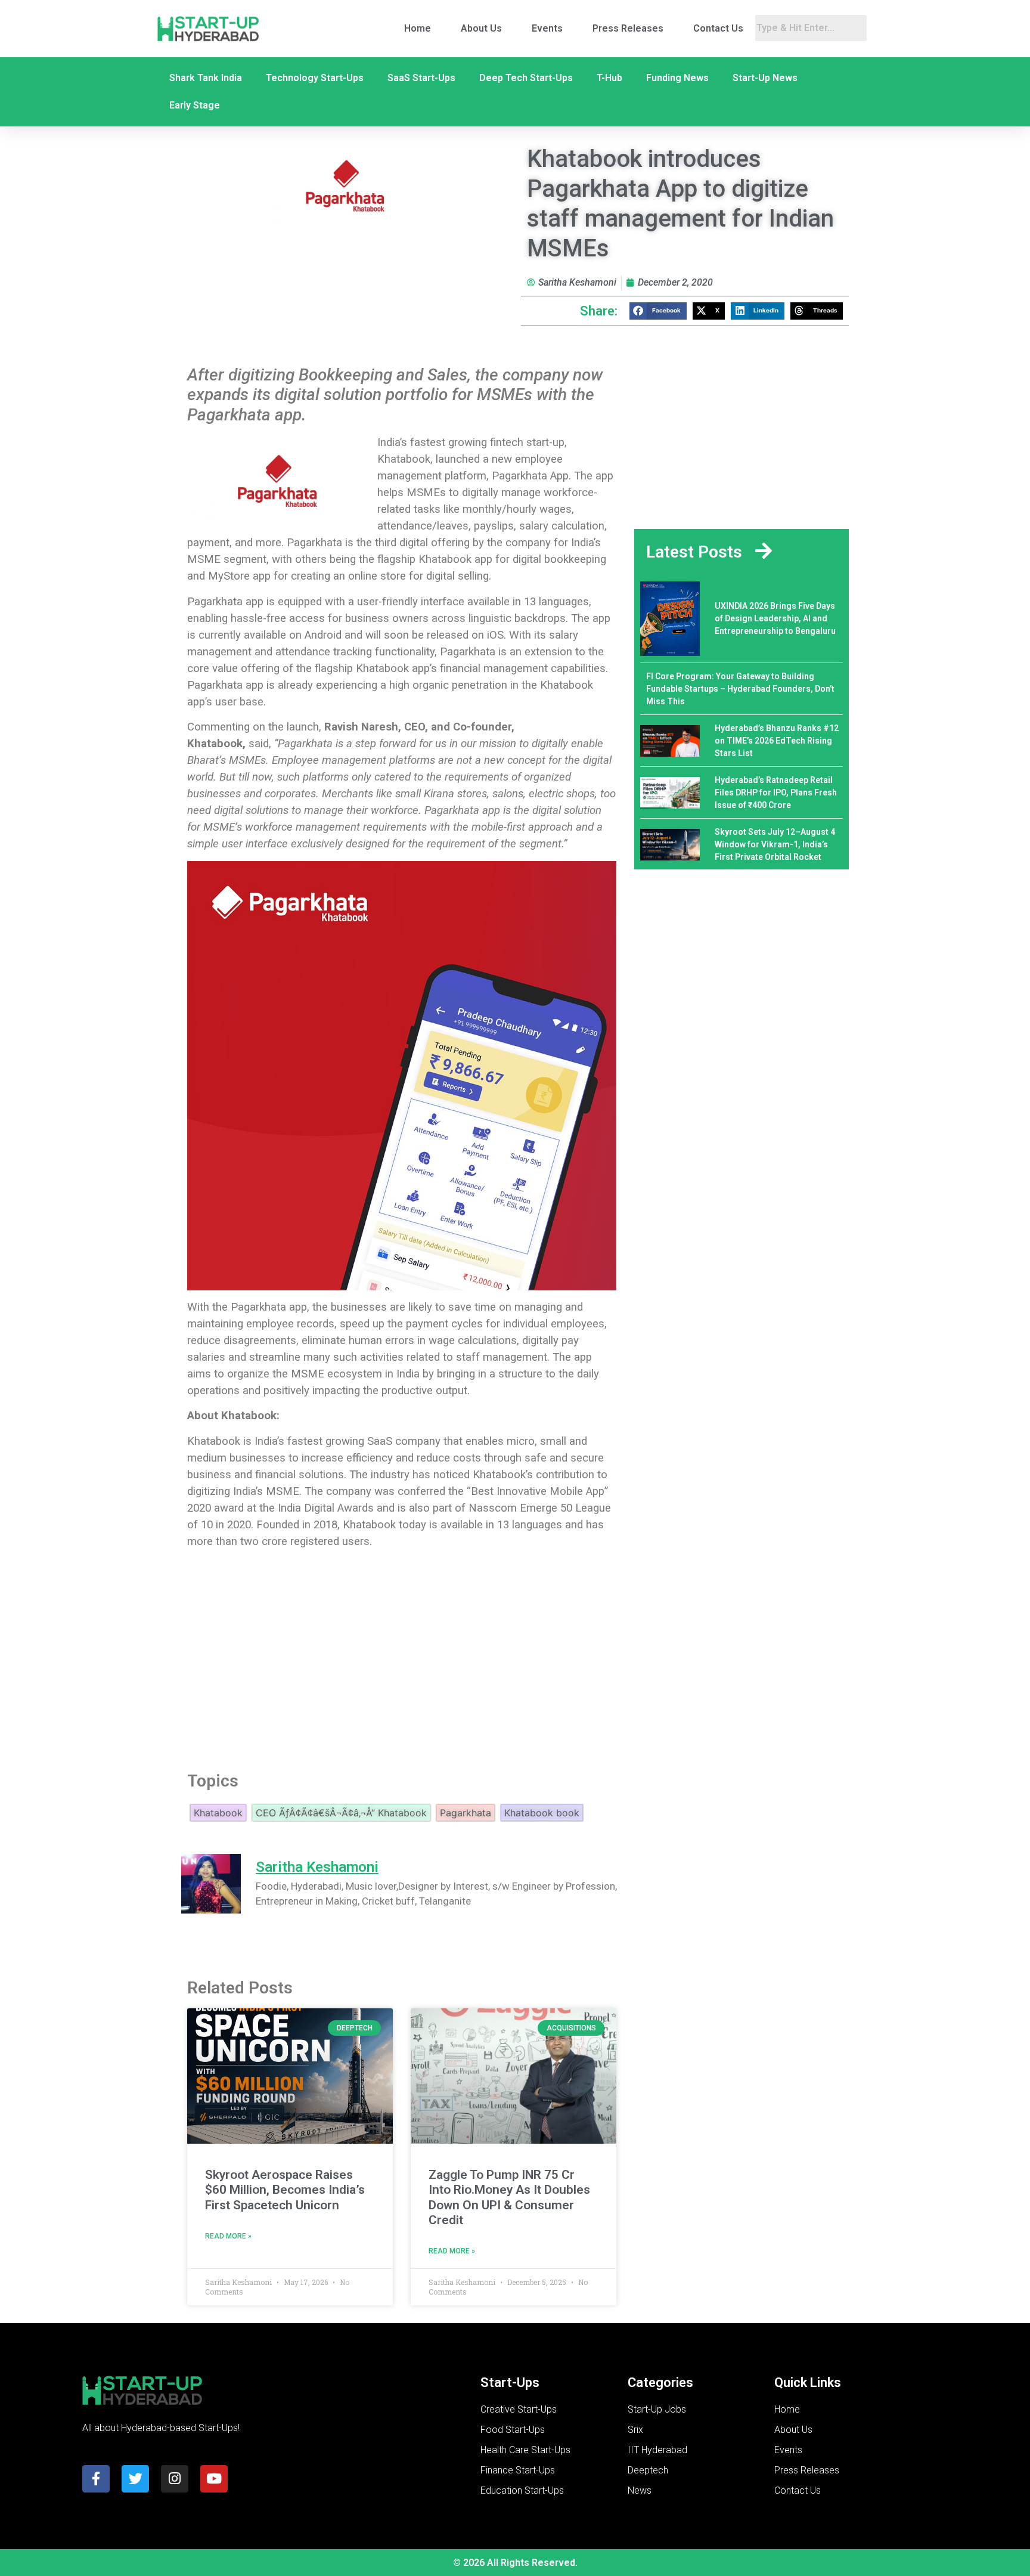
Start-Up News (765, 78)
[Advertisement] (402, 1659)
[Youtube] (214, 2479)
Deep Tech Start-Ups (526, 78)
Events (547, 28)
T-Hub (609, 78)
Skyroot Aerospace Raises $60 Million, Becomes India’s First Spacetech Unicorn (285, 2190)
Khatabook (218, 1813)
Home (418, 28)
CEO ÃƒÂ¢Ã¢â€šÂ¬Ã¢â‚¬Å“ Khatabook (341, 1813)
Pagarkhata (466, 1813)
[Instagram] (175, 2479)
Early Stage (195, 105)
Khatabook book (542, 1813)
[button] (658, 311)
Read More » (228, 2236)
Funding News (677, 78)
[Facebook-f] (96, 2479)
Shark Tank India (206, 78)
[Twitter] (135, 2479)
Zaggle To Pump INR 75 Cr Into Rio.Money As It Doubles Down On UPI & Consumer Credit (509, 2197)
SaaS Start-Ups (421, 78)
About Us (481, 28)
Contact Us (718, 28)
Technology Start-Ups (315, 78)
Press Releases (628, 28)
